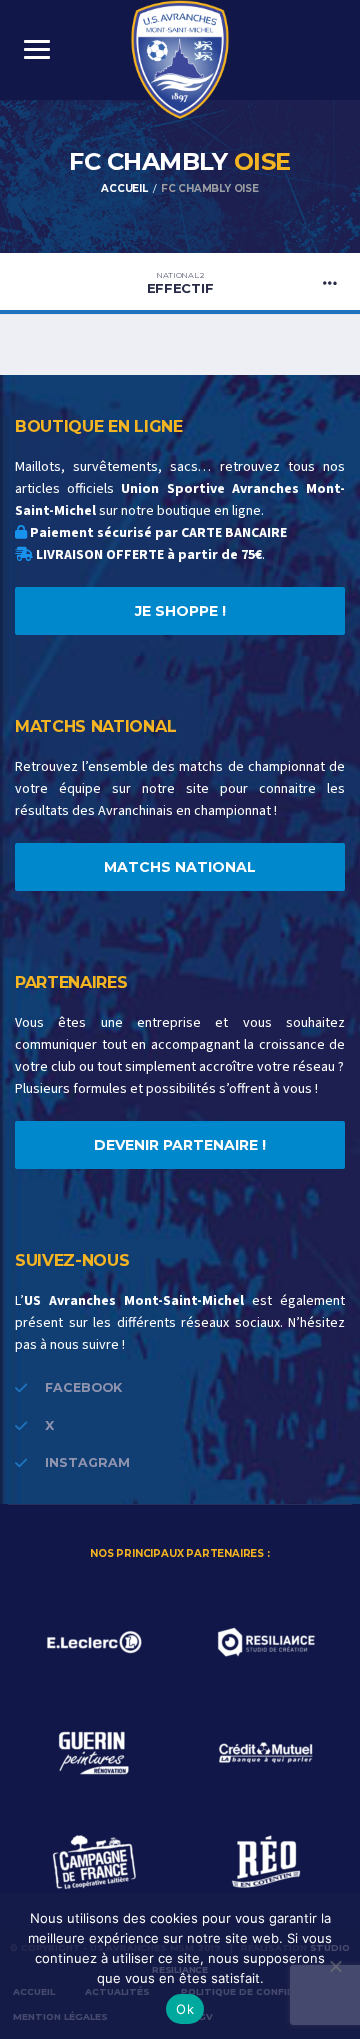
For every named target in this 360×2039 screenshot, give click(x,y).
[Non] (335, 1966)
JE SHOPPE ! (180, 611)
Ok (185, 2009)
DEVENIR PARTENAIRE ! (180, 1145)
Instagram (87, 1462)
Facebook (83, 1387)
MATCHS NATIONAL (180, 867)
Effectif (180, 283)
